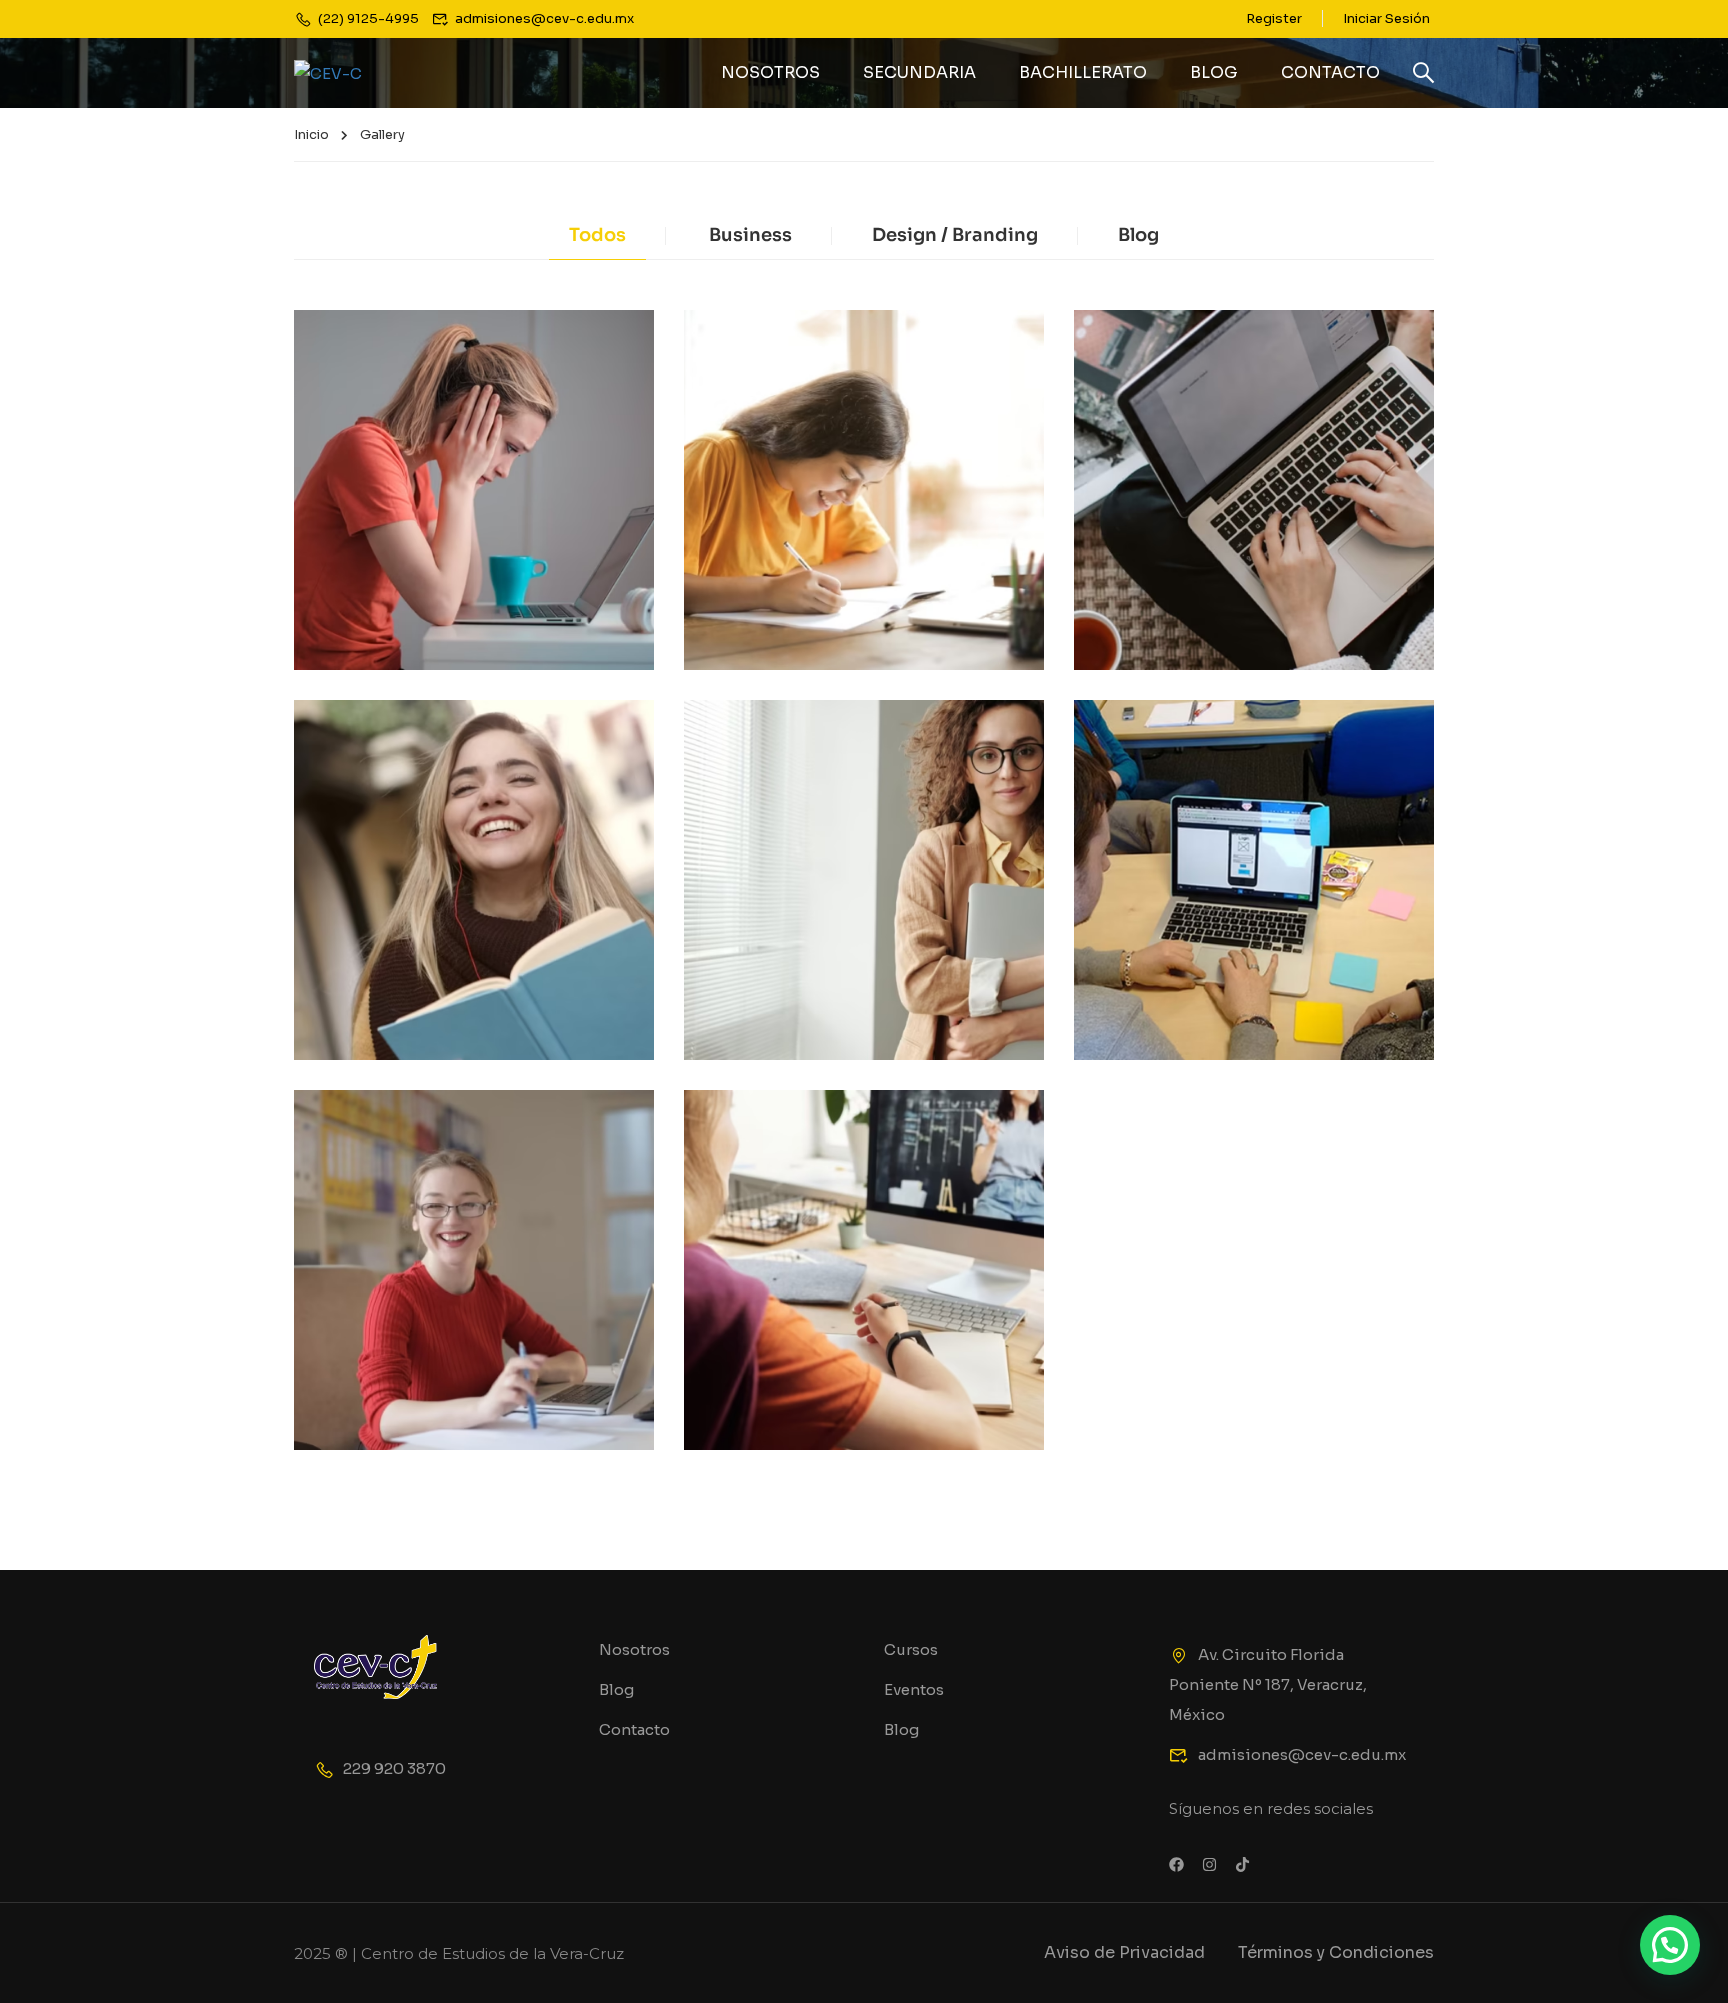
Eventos (914, 1689)
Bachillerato (1083, 72)
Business (750, 235)
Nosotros (770, 72)
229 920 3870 (394, 1768)
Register (1274, 18)
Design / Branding (955, 235)
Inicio (311, 134)
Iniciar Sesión (1386, 18)
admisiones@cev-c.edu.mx (1302, 1754)
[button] (1670, 1945)
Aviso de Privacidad (1124, 1952)
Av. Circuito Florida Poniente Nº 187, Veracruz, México (1268, 1684)
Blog (1214, 72)
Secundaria (919, 72)
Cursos (911, 1649)
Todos (597, 235)
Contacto (1330, 72)
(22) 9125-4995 (368, 18)
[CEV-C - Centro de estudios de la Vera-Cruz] (370, 73)
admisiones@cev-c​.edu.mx (544, 18)
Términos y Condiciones (1336, 1952)
